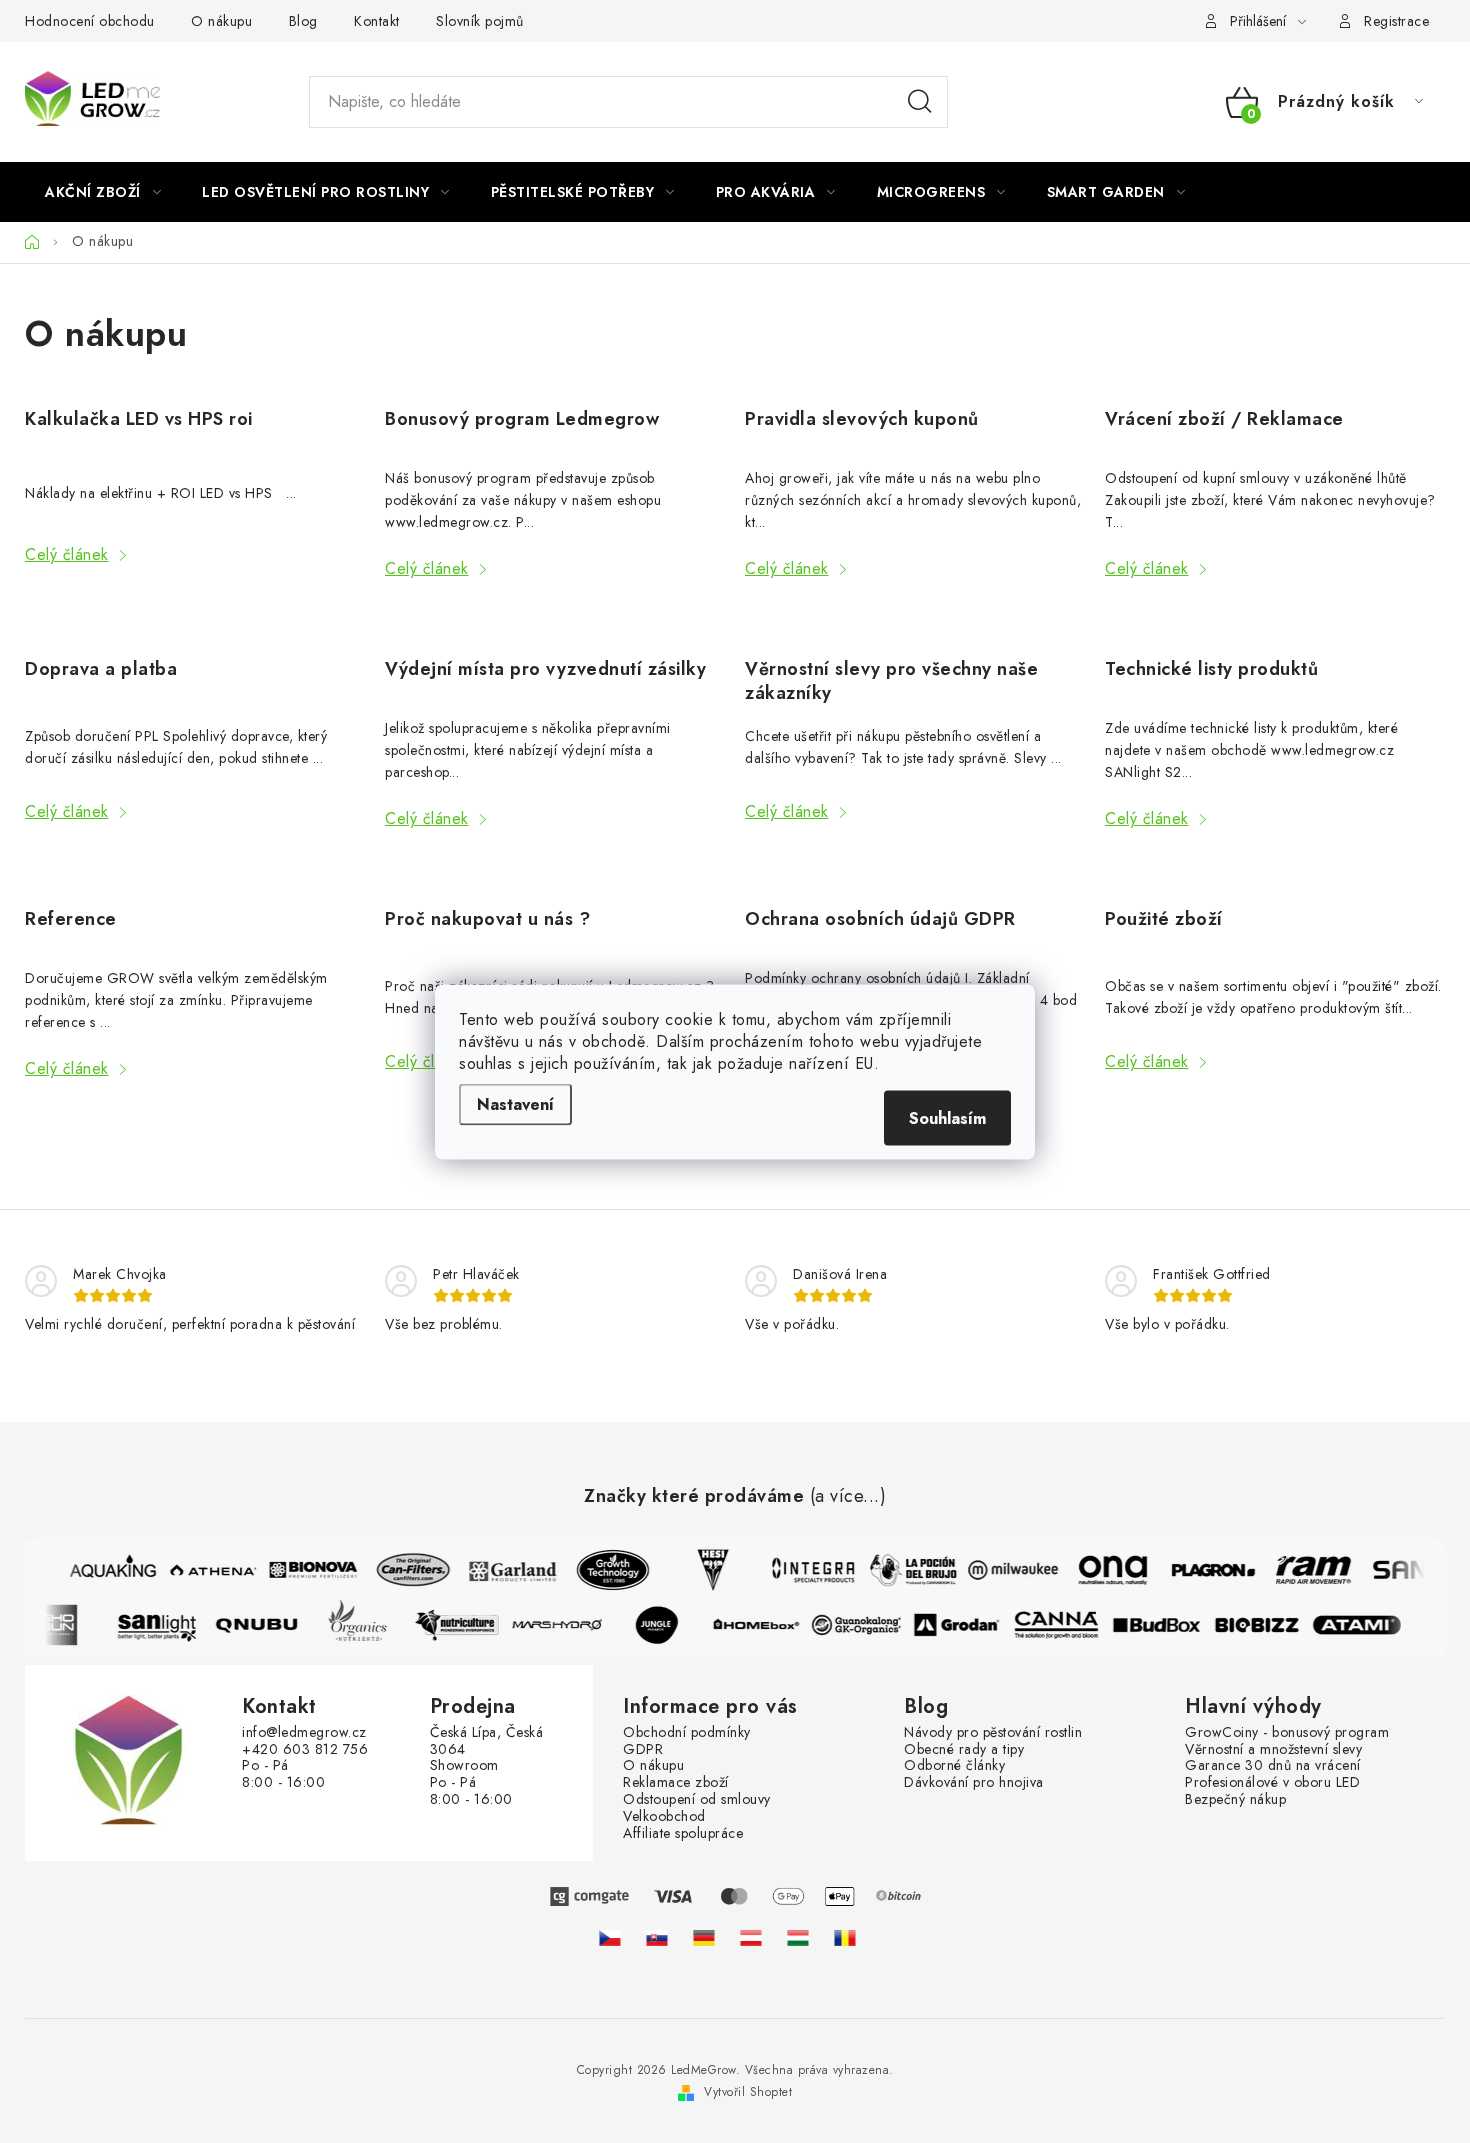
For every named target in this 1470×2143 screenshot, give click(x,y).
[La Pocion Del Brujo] (907, 1570)
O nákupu (221, 21)
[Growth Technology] (607, 1570)
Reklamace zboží (676, 1782)
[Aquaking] (107, 1570)
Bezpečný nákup (1235, 1799)
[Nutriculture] (463, 1625)
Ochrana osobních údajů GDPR (880, 919)
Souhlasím (947, 1117)
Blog (303, 21)
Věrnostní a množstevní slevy (1273, 1749)
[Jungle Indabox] (663, 1625)
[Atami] (1363, 1625)
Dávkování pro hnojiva (974, 1782)
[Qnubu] (263, 1625)
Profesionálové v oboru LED (1272, 1782)
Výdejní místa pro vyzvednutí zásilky (545, 669)
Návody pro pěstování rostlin (993, 1732)
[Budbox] (1163, 1625)
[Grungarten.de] (704, 1937)
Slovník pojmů (480, 21)
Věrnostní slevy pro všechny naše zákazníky (891, 681)
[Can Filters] (407, 1570)
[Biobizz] (1263, 1625)
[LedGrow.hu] (798, 1937)
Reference (71, 919)
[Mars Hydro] (563, 1625)
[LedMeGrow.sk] (657, 1937)
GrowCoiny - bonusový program (1287, 1732)
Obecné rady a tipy (964, 1749)
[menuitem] (103, 192)
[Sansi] (1407, 1570)
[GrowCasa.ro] (845, 1937)
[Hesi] (707, 1570)
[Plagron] (1207, 1570)
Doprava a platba (101, 669)
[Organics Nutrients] (363, 1625)
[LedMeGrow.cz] (610, 1937)
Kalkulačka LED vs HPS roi (139, 419)
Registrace (1396, 21)
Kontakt (377, 21)
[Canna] (1063, 1625)
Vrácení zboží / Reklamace (1224, 419)
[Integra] (807, 1570)
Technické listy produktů (1211, 669)
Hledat (920, 102)
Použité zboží (1164, 919)
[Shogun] (63, 1625)
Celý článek (67, 554)
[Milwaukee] (1007, 1570)
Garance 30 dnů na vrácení (1273, 1765)
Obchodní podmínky (687, 1732)
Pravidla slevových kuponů (862, 419)
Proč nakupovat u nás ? (487, 919)
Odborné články (954, 1765)
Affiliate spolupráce (683, 1833)
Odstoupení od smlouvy (697, 1799)
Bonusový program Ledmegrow (522, 419)
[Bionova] (307, 1570)
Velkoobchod (664, 1816)
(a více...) (848, 1497)
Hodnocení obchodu (90, 21)
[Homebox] (763, 1625)
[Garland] (507, 1570)
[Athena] (207, 1570)
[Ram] (1307, 1570)
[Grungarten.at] (751, 1937)
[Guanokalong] (863, 1625)
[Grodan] (963, 1625)
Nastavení (515, 1103)
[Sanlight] (163, 1625)
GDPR (643, 1749)
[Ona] (1107, 1570)
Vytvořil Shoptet (748, 2092)
